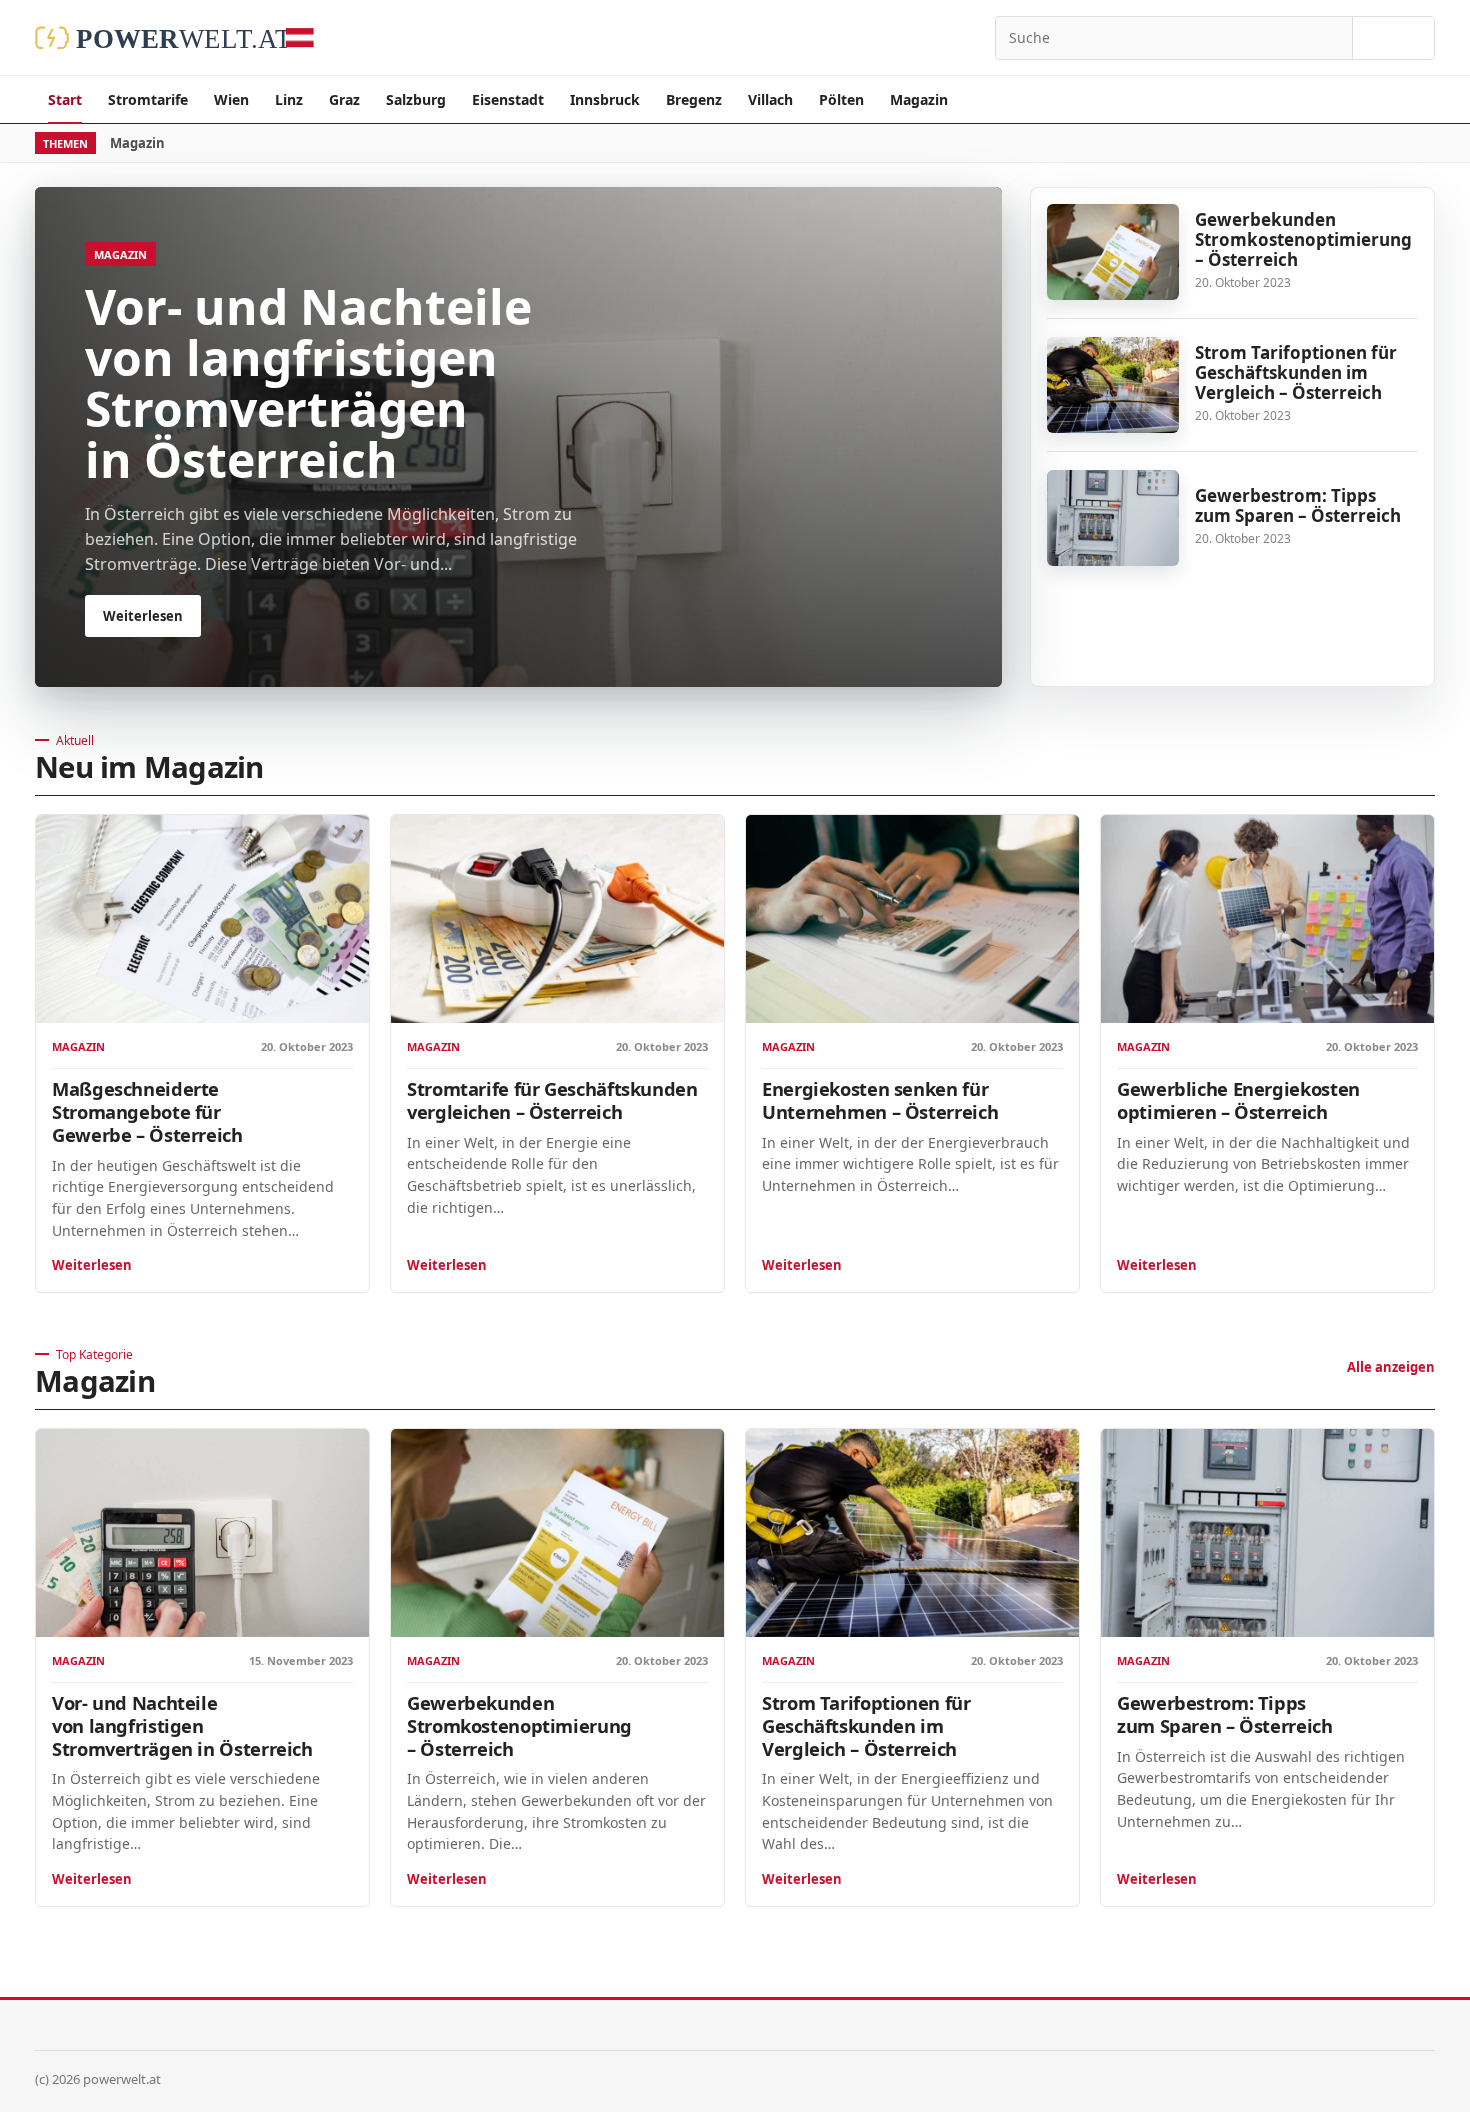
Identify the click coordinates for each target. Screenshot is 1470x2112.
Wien (231, 99)
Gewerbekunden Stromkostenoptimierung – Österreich (1303, 239)
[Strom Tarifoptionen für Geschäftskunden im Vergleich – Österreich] (1113, 385)
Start (65, 99)
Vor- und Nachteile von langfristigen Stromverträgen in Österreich (182, 1725)
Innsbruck (605, 99)
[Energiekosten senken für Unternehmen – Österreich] (912, 919)
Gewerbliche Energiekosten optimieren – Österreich (1238, 1100)
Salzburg (416, 99)
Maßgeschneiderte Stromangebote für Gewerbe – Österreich (147, 1111)
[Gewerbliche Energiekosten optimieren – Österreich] (1267, 919)
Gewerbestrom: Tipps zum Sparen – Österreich (1298, 505)
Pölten (841, 99)
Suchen (1393, 38)
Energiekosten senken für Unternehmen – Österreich (880, 1100)
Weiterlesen (92, 1265)
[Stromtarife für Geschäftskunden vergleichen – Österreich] (557, 919)
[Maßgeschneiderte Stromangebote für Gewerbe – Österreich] (202, 919)
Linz (289, 99)
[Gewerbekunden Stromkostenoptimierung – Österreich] (1113, 252)
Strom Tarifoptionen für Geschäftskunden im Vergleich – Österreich (1296, 372)
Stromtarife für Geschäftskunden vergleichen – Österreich (552, 1100)
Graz (344, 99)
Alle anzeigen (1391, 1367)
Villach (770, 99)
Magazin (919, 99)
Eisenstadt (508, 99)
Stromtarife (148, 99)
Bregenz (694, 99)
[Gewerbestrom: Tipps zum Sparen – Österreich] (1113, 518)
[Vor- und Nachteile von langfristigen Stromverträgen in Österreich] (202, 1533)
